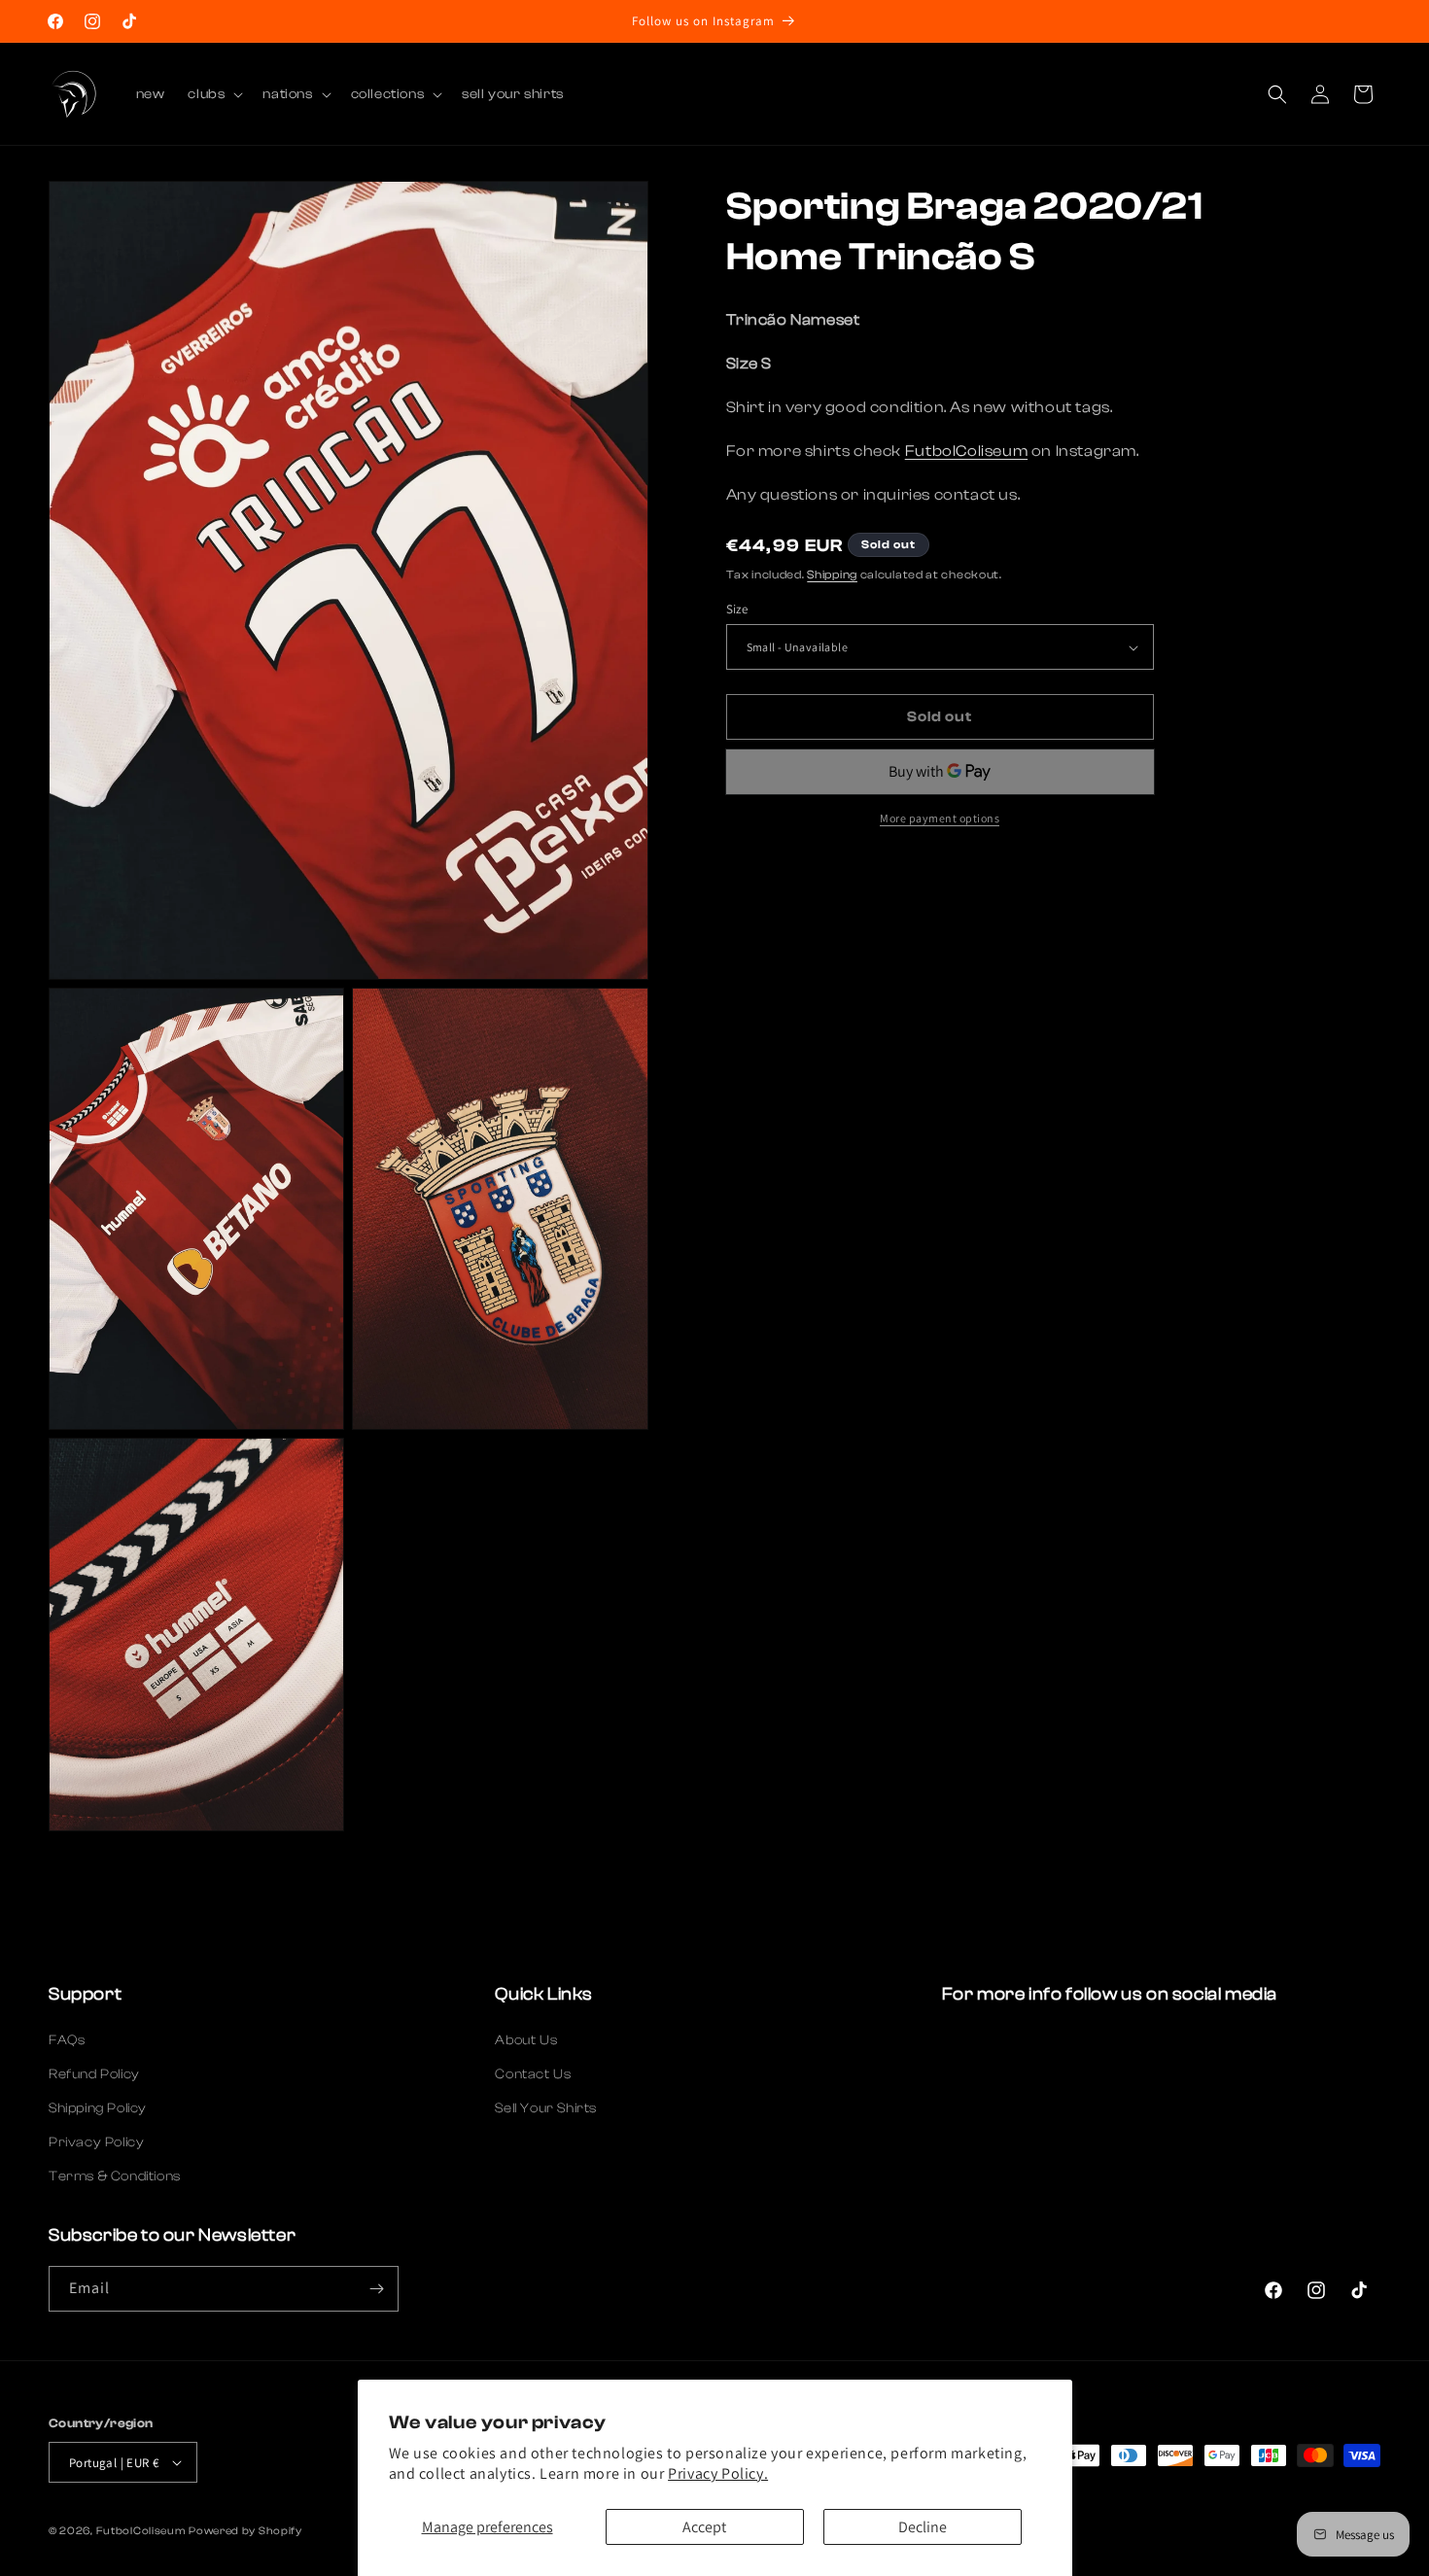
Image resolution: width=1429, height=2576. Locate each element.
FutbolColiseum (966, 451)
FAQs (67, 2040)
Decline (923, 2527)
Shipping (832, 574)
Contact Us (533, 2074)
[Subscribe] (376, 2289)
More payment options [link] (940, 818)
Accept (704, 2527)
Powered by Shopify (245, 2531)
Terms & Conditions (115, 2176)
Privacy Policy (96, 2142)
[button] (213, 94)
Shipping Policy (98, 2108)
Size (737, 609)
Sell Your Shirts (546, 2108)
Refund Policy (94, 2074)
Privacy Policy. (718, 2473)
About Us (526, 2040)
